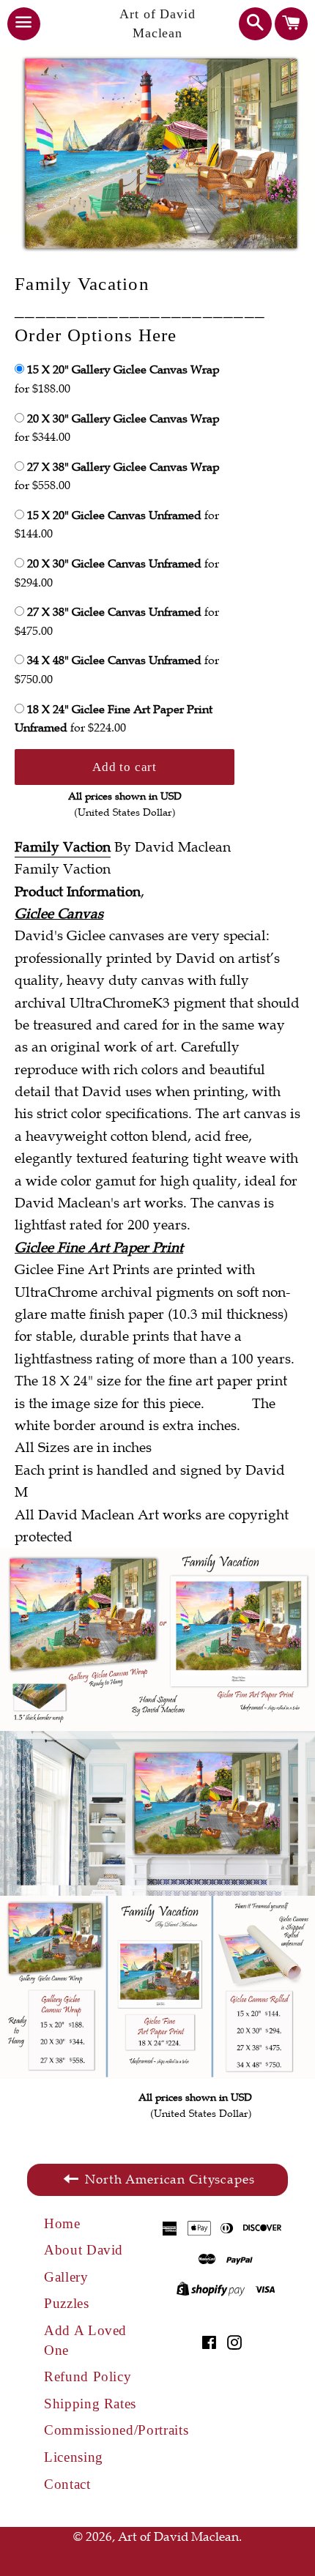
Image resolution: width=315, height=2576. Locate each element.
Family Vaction (63, 847)
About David (84, 2250)
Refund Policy (88, 2376)
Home (62, 2223)
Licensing (74, 2457)
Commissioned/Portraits (101, 2430)
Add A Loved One (85, 2340)
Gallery (66, 2277)
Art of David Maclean (157, 23)
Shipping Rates (90, 2404)
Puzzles (67, 2303)
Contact (67, 2484)
